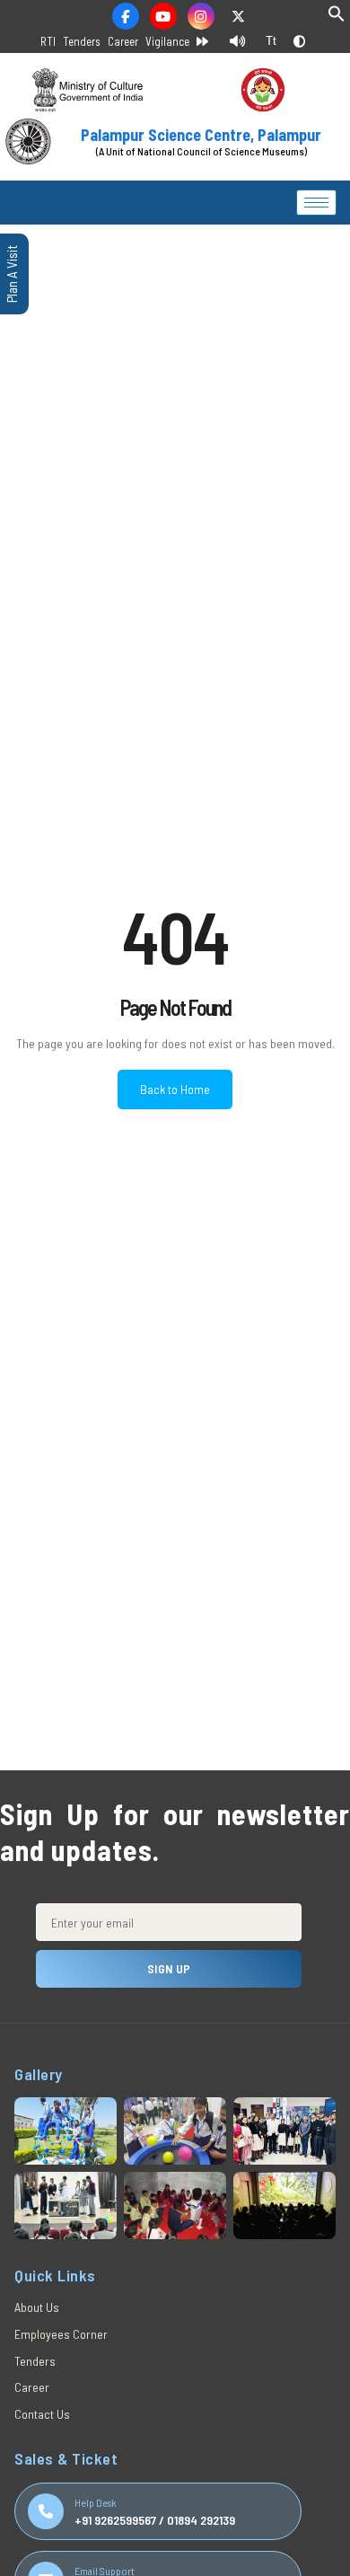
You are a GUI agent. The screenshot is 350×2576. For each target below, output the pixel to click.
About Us (37, 2307)
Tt (271, 41)
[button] (337, 18)
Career (123, 41)
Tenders (82, 41)
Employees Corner (61, 2334)
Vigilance (167, 41)
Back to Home (175, 1089)
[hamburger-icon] (316, 203)
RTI (48, 41)
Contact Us (42, 2414)
